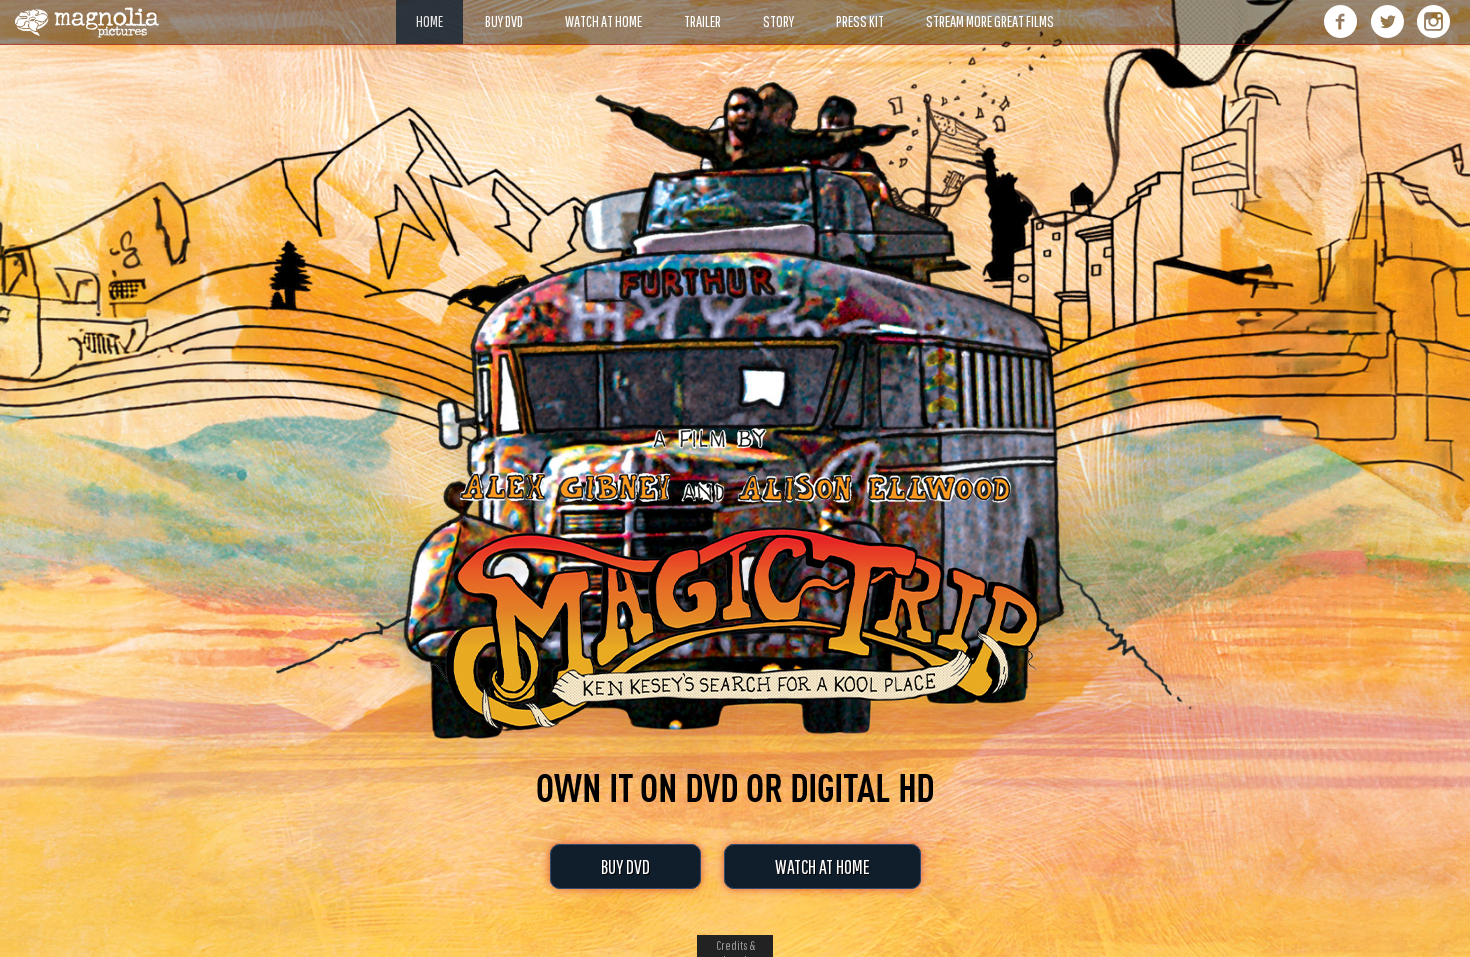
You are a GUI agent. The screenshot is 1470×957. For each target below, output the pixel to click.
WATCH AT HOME (822, 866)
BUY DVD (625, 866)
